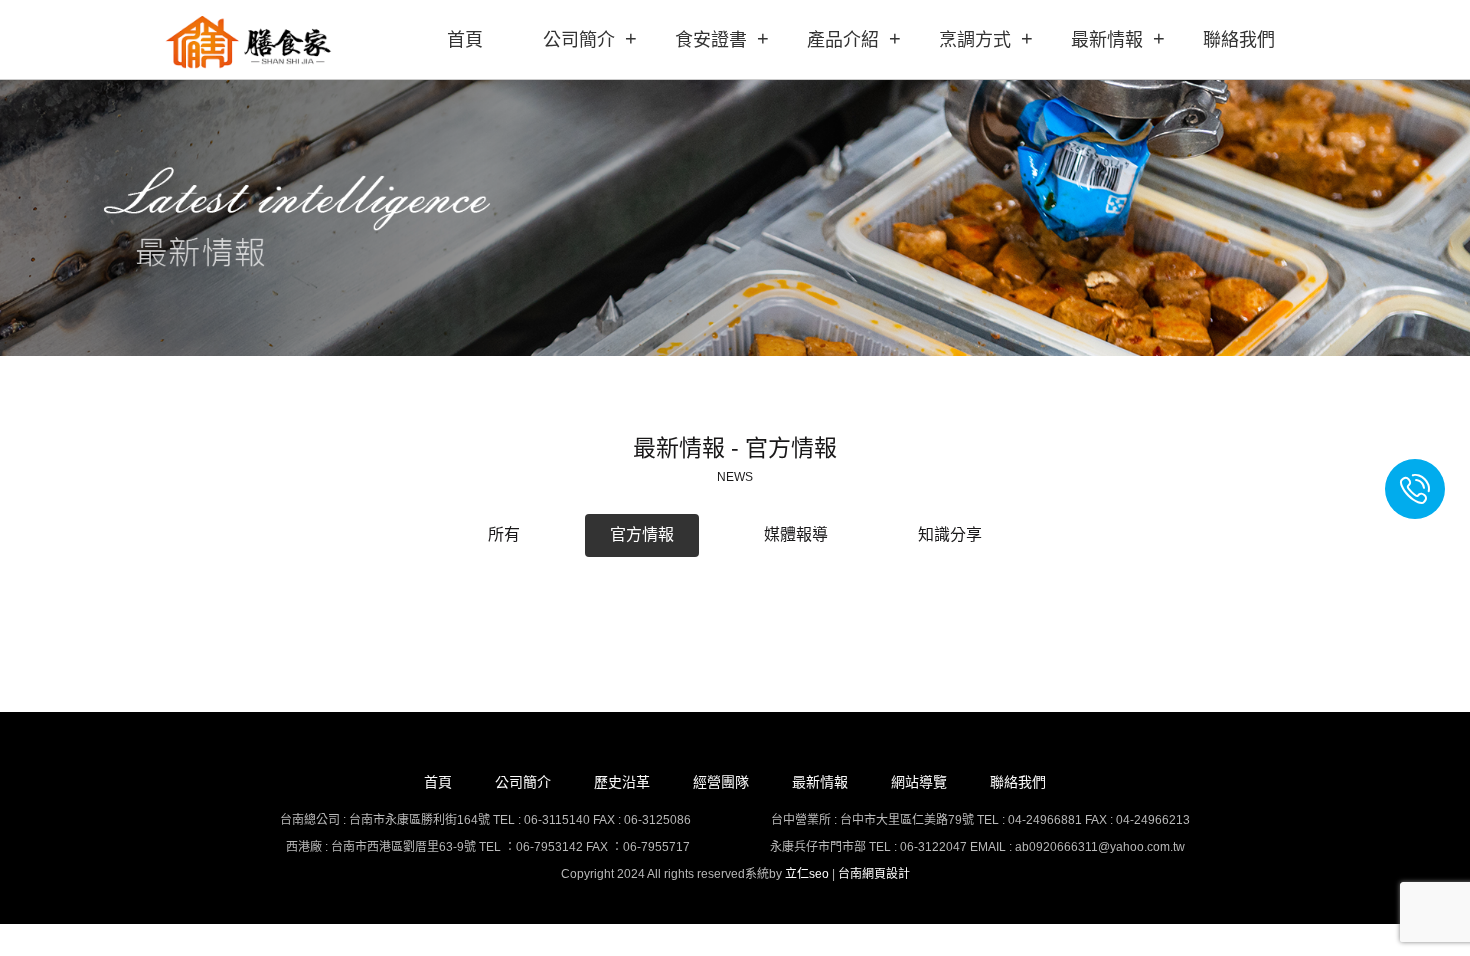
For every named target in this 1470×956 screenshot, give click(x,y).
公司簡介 (579, 40)
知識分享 (950, 534)
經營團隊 (721, 782)
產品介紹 (843, 40)
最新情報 (1107, 40)
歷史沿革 (622, 782)
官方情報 (642, 534)
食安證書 (711, 40)
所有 (504, 534)
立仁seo (807, 874)
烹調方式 (975, 40)
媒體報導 (796, 534)
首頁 (465, 40)
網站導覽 (919, 782)
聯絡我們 (1239, 40)
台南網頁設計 (874, 874)
